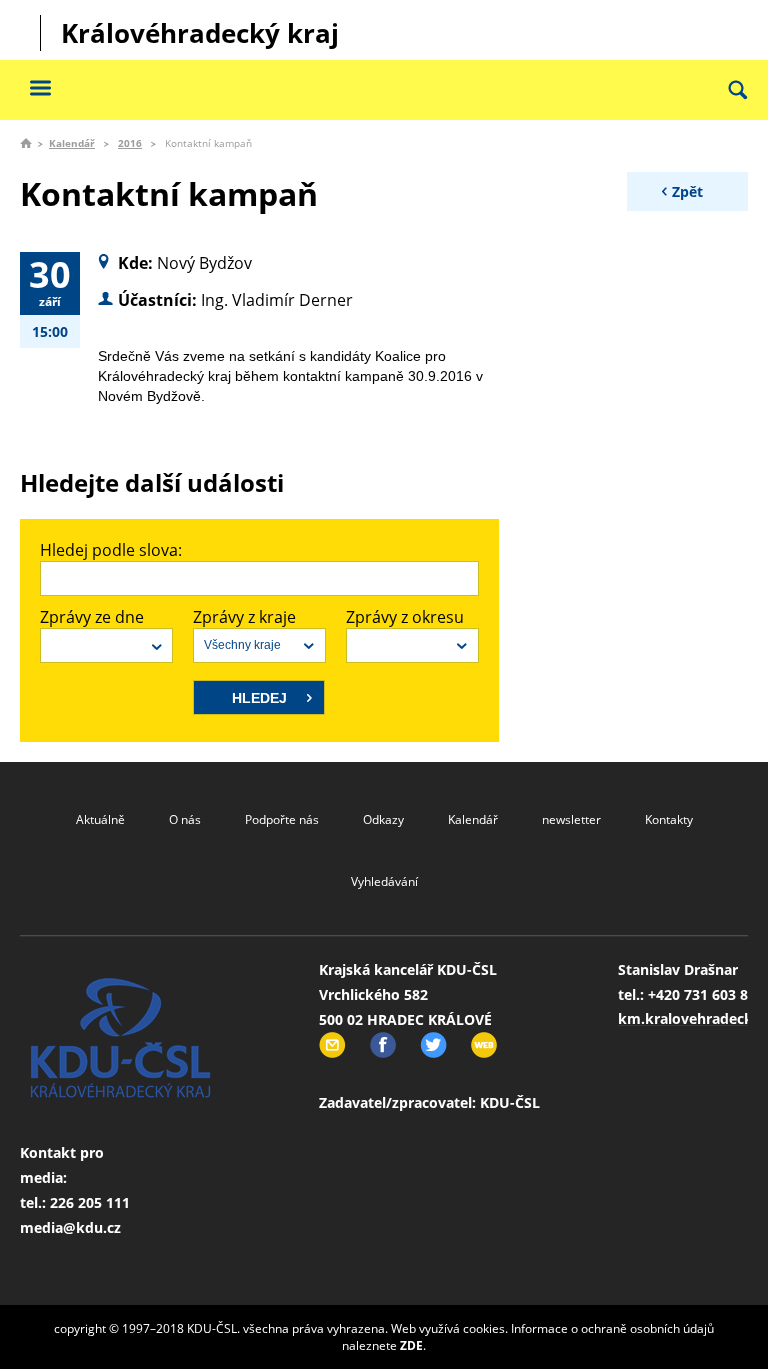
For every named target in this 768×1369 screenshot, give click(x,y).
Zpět (687, 191)
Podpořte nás (282, 819)
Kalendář (72, 143)
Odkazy (383, 819)
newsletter (571, 819)
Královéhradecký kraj (200, 33)
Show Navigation (40, 87)
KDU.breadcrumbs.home (26, 143)
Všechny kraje (242, 645)
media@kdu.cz (70, 1227)
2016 (130, 143)
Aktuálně (100, 819)
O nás (185, 819)
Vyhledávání (384, 881)
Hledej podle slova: (111, 550)
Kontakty (669, 819)
